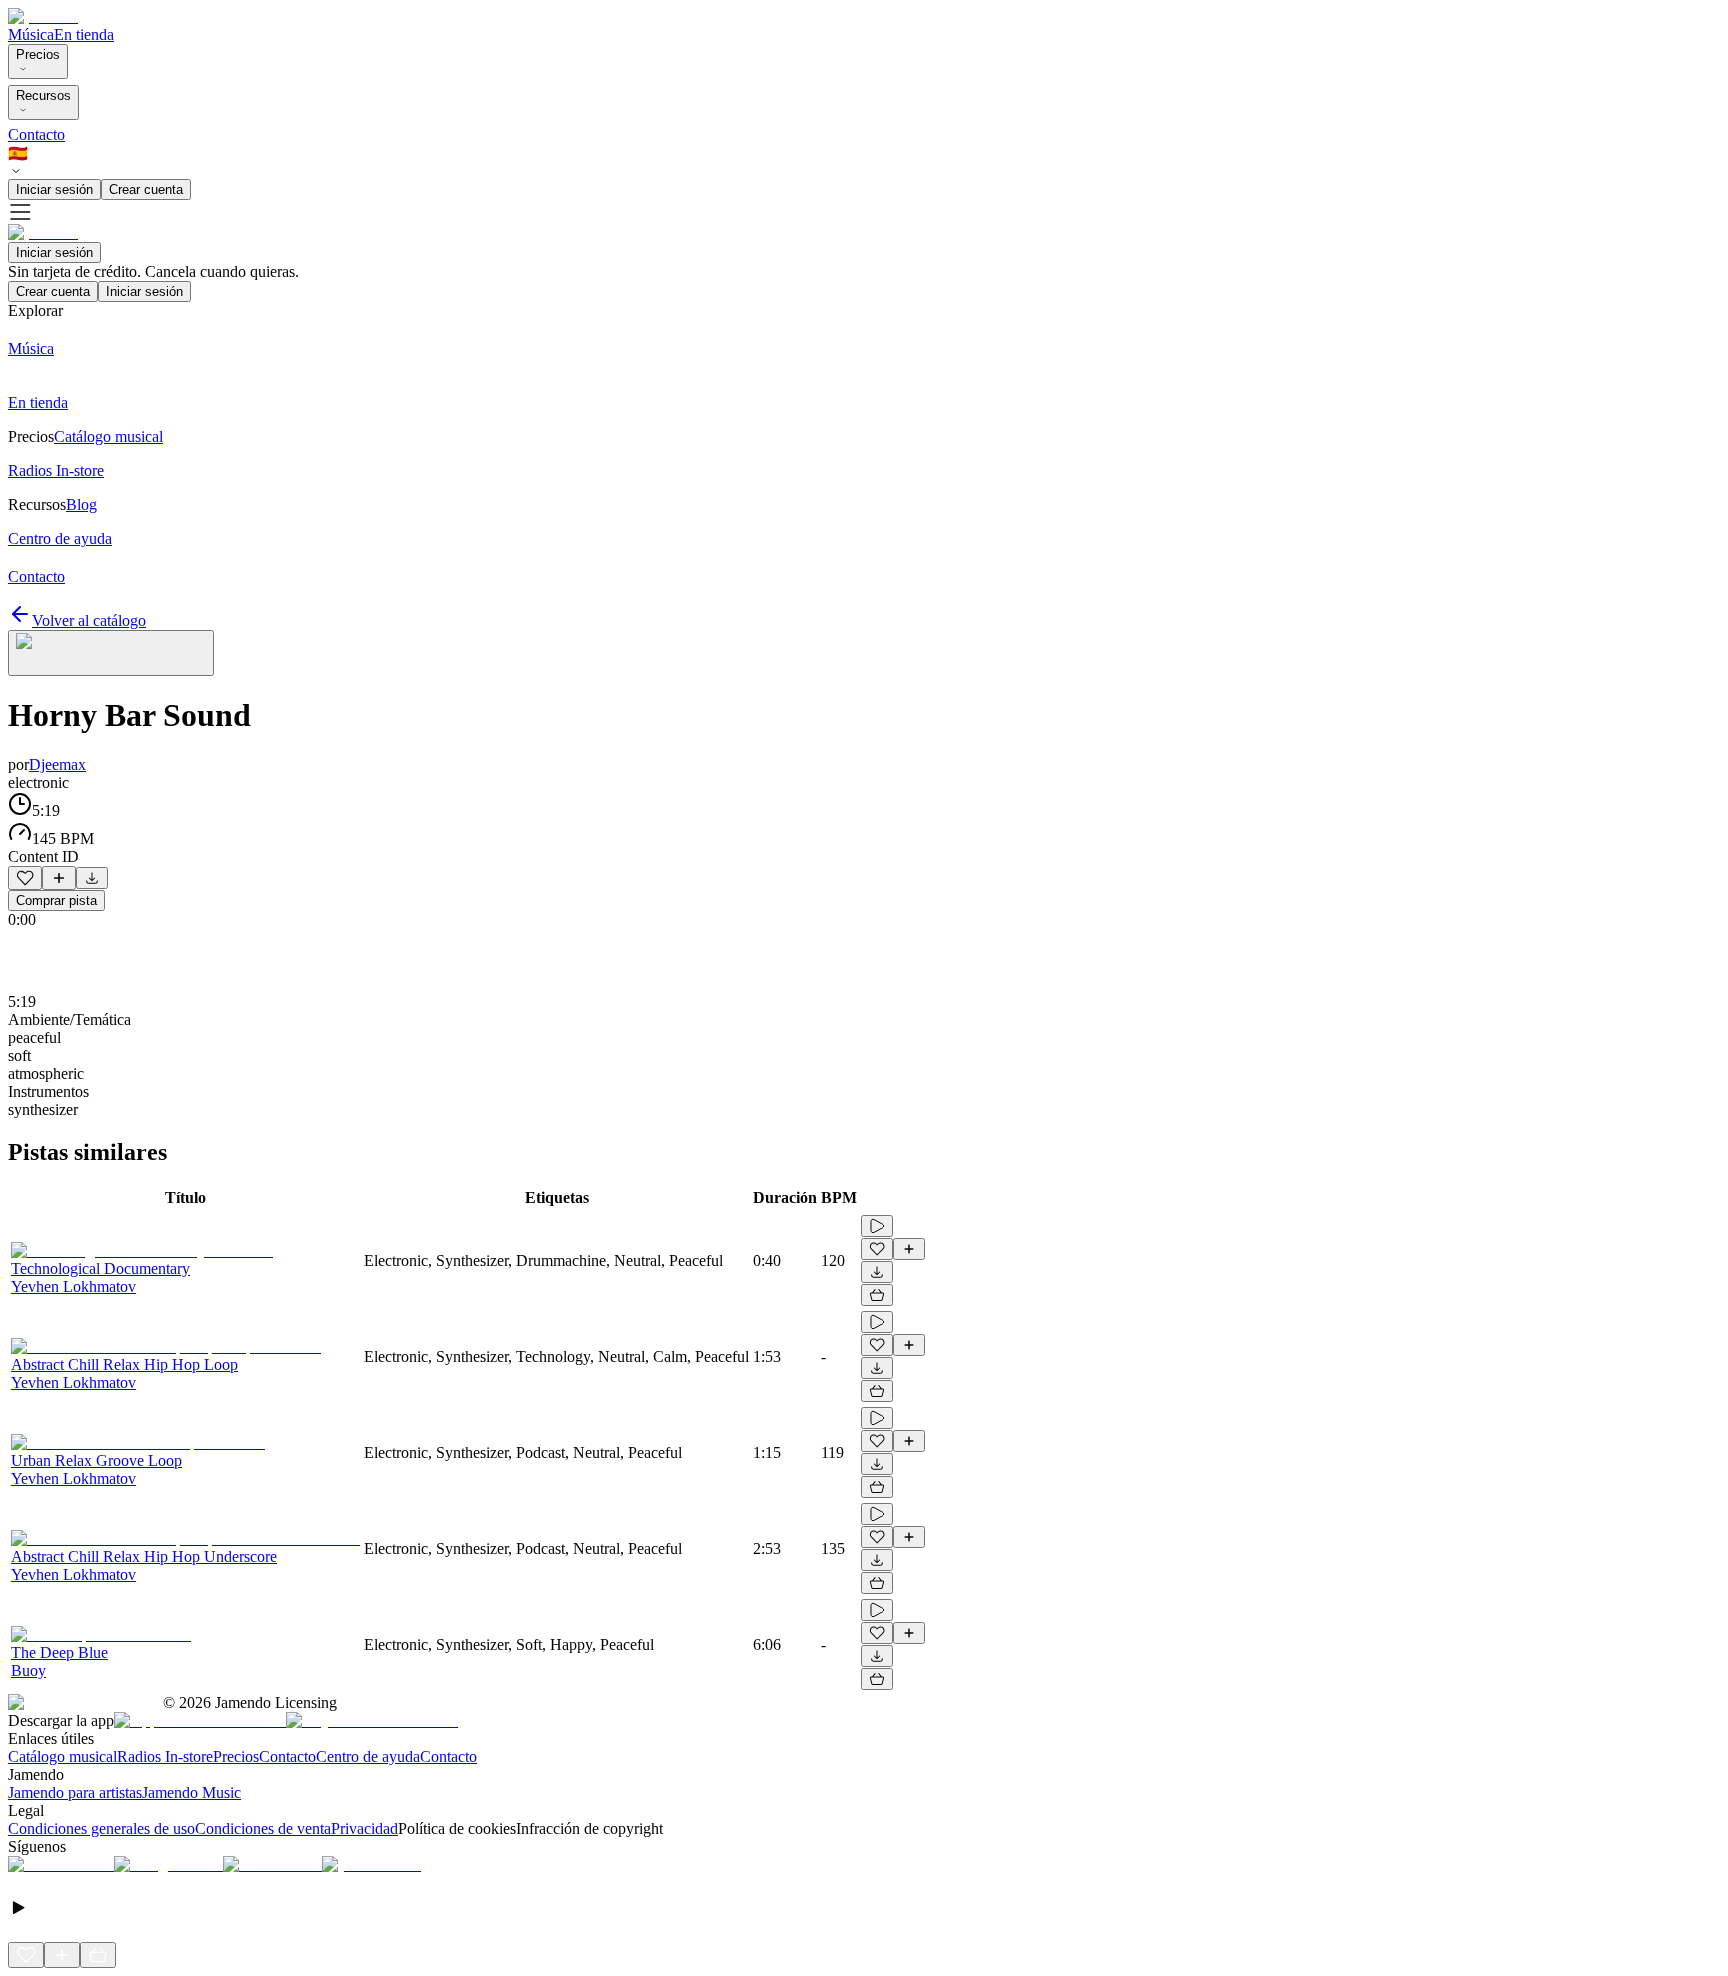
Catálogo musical (62, 1756)
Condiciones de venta (263, 1828)
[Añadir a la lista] (59, 878)
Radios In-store (165, 1756)
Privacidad (364, 1828)
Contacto (36, 134)
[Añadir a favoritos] (25, 878)
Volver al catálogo (89, 620)
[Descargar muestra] (92, 878)
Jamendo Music (191, 1792)
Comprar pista (56, 900)
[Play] (111, 653)
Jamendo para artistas (75, 1792)
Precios (38, 54)
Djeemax (57, 764)
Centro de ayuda (368, 1756)
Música (31, 34)
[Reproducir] (877, 1226)
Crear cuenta (146, 189)
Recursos (43, 95)
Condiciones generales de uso (101, 1828)
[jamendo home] (43, 16)
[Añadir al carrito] (877, 1295)
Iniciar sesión (54, 189)
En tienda (84, 34)
